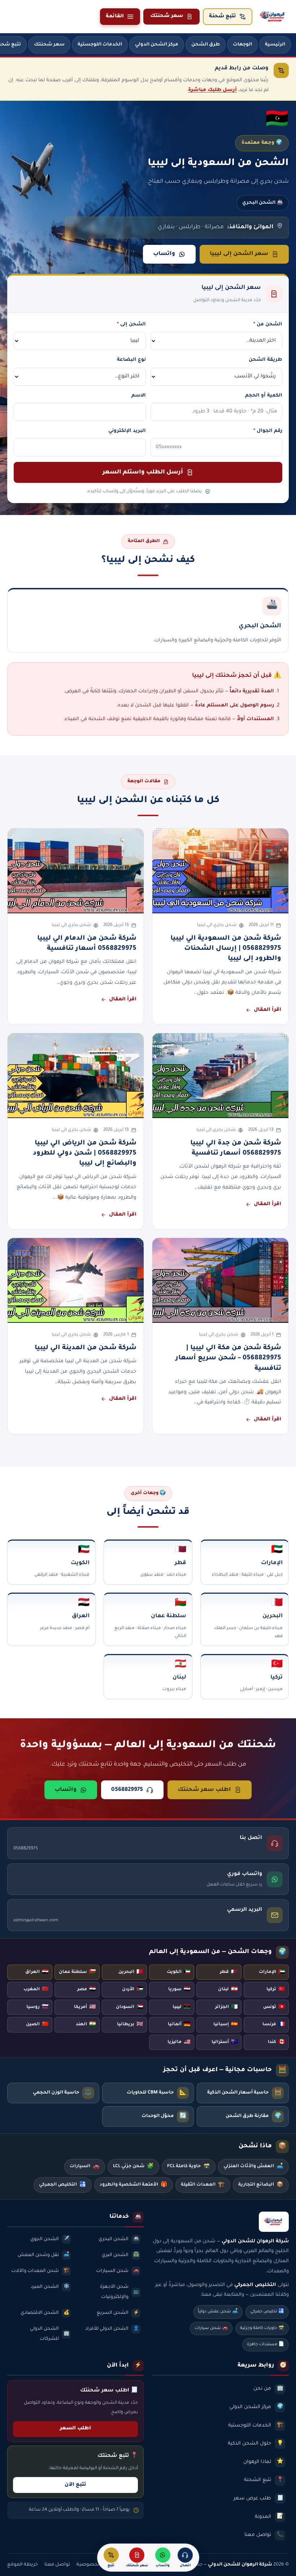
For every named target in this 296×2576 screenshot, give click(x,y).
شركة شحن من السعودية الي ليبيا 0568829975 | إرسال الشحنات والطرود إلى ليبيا (226, 949)
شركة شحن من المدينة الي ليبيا (86, 1348)
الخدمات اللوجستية (100, 45)
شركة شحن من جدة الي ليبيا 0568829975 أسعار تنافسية (236, 1148)
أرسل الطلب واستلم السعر (143, 472)
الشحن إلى (131, 324)
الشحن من (268, 324)
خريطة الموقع (23, 2565)
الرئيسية (275, 45)
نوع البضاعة (131, 360)
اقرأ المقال (267, 1010)
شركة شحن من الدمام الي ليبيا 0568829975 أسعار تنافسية (87, 944)
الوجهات (242, 45)
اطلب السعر (75, 2429)
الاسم (139, 396)
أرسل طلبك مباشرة (212, 90)
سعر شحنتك (167, 16)
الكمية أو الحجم (264, 396)
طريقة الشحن (265, 360)
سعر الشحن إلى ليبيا (239, 254)
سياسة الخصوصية (97, 2565)
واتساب (164, 254)
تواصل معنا (57, 2565)
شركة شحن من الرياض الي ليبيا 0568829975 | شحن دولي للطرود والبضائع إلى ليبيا (85, 1154)
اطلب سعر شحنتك (204, 1790)
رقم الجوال (268, 431)
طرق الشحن (206, 45)
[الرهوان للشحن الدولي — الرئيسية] (273, 17)
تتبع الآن (75, 2485)
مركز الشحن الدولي (157, 45)
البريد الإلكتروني (127, 431)
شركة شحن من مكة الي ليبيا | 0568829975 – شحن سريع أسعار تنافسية (228, 1358)
